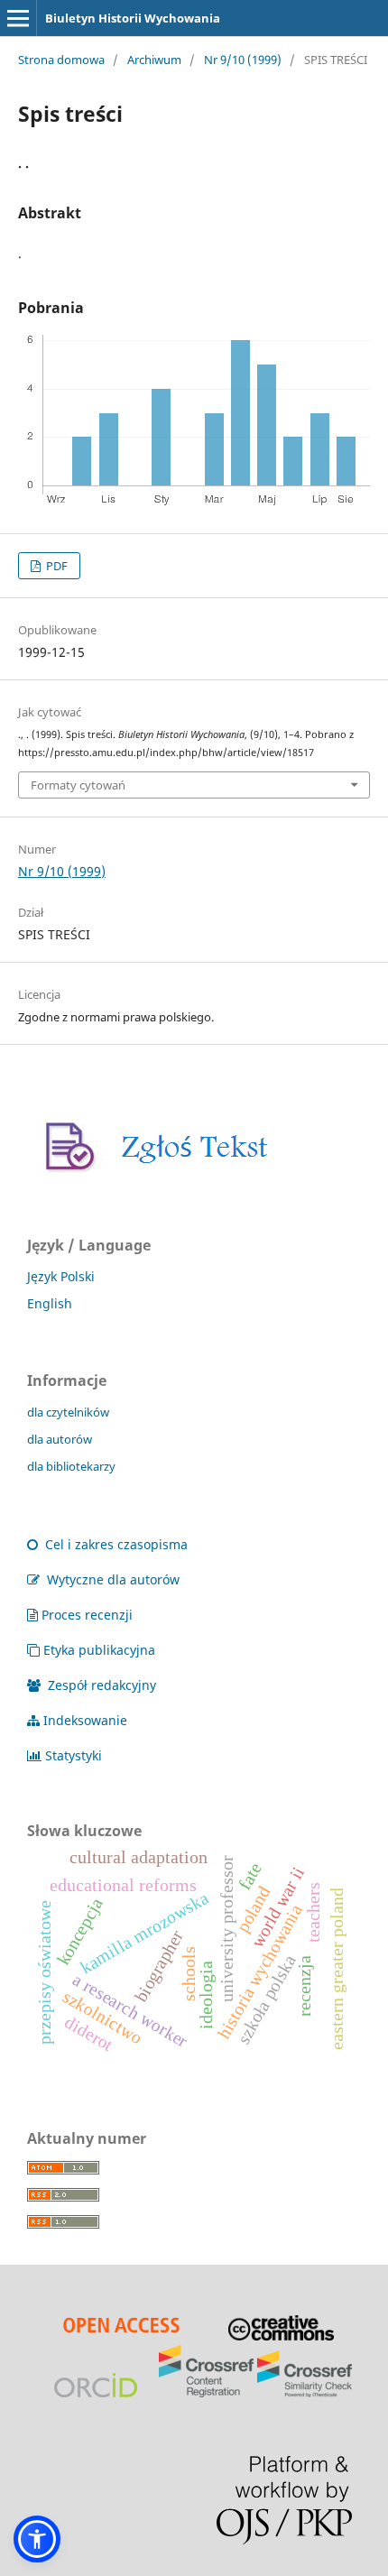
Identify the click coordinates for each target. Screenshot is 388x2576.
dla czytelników (68, 1412)
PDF (55, 566)
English (50, 1303)
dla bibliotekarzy (71, 1466)
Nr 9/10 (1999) (243, 60)
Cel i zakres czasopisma (115, 1544)
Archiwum (154, 60)
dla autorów (60, 1439)
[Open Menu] (18, 18)
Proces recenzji (87, 1615)
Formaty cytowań (78, 785)
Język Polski (61, 1276)
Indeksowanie (85, 1720)
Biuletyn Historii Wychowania (133, 18)
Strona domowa (61, 60)
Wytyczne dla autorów (111, 1579)
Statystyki (74, 1755)
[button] (37, 2539)
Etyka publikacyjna (99, 1650)
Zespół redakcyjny (100, 1685)
